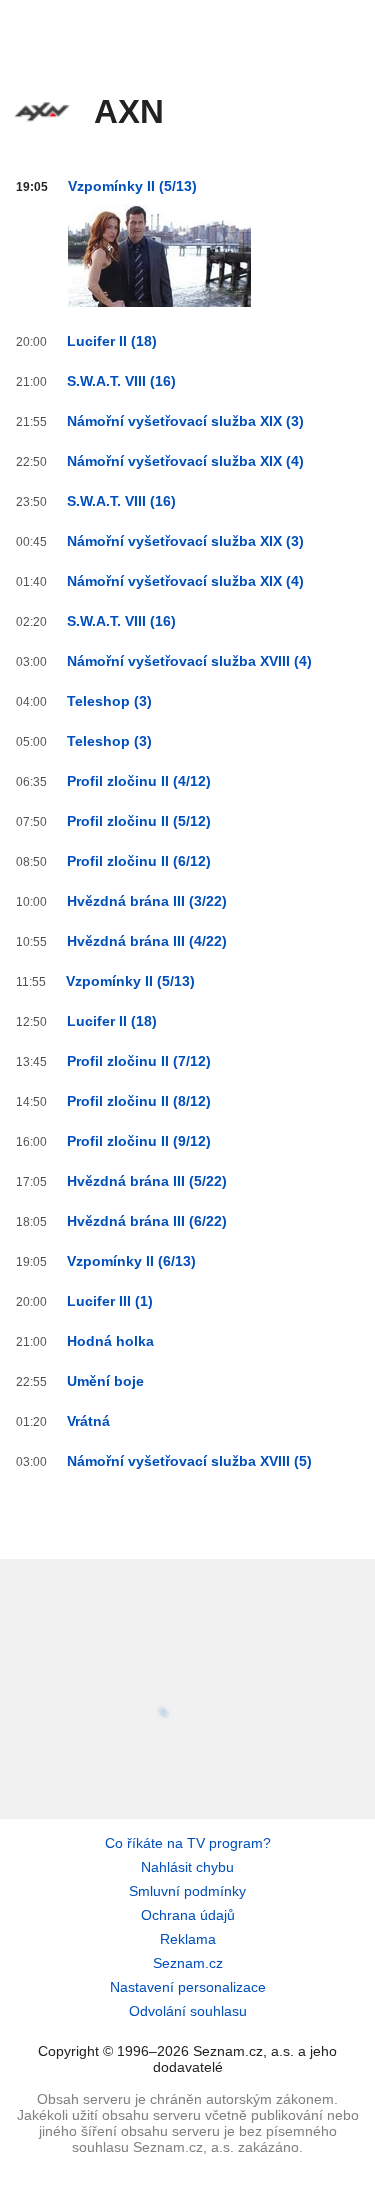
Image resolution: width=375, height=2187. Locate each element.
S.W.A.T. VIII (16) (121, 381)
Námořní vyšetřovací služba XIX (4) (185, 461)
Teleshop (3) (109, 701)
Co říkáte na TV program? (188, 1843)
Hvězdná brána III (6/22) (147, 1221)
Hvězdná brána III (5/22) (147, 1181)
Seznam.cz (188, 1963)
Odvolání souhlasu (188, 2011)
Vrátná (88, 1421)
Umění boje (105, 1381)
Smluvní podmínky (187, 1891)
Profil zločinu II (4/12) (139, 781)
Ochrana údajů (188, 1915)
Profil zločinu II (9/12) (139, 1141)
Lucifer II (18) (112, 341)
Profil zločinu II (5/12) (139, 821)
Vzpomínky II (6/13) (131, 1261)
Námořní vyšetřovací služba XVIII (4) (189, 661)
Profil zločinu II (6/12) (139, 861)
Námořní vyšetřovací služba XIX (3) (185, 421)
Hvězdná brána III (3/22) (147, 901)
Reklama (188, 1939)
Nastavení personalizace (188, 1987)
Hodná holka (110, 1341)
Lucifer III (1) (110, 1301)
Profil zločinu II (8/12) (139, 1101)
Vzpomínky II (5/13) (132, 186)
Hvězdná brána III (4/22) (147, 941)
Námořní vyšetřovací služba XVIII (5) (189, 1461)
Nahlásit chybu (187, 1867)
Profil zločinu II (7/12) (139, 1061)
